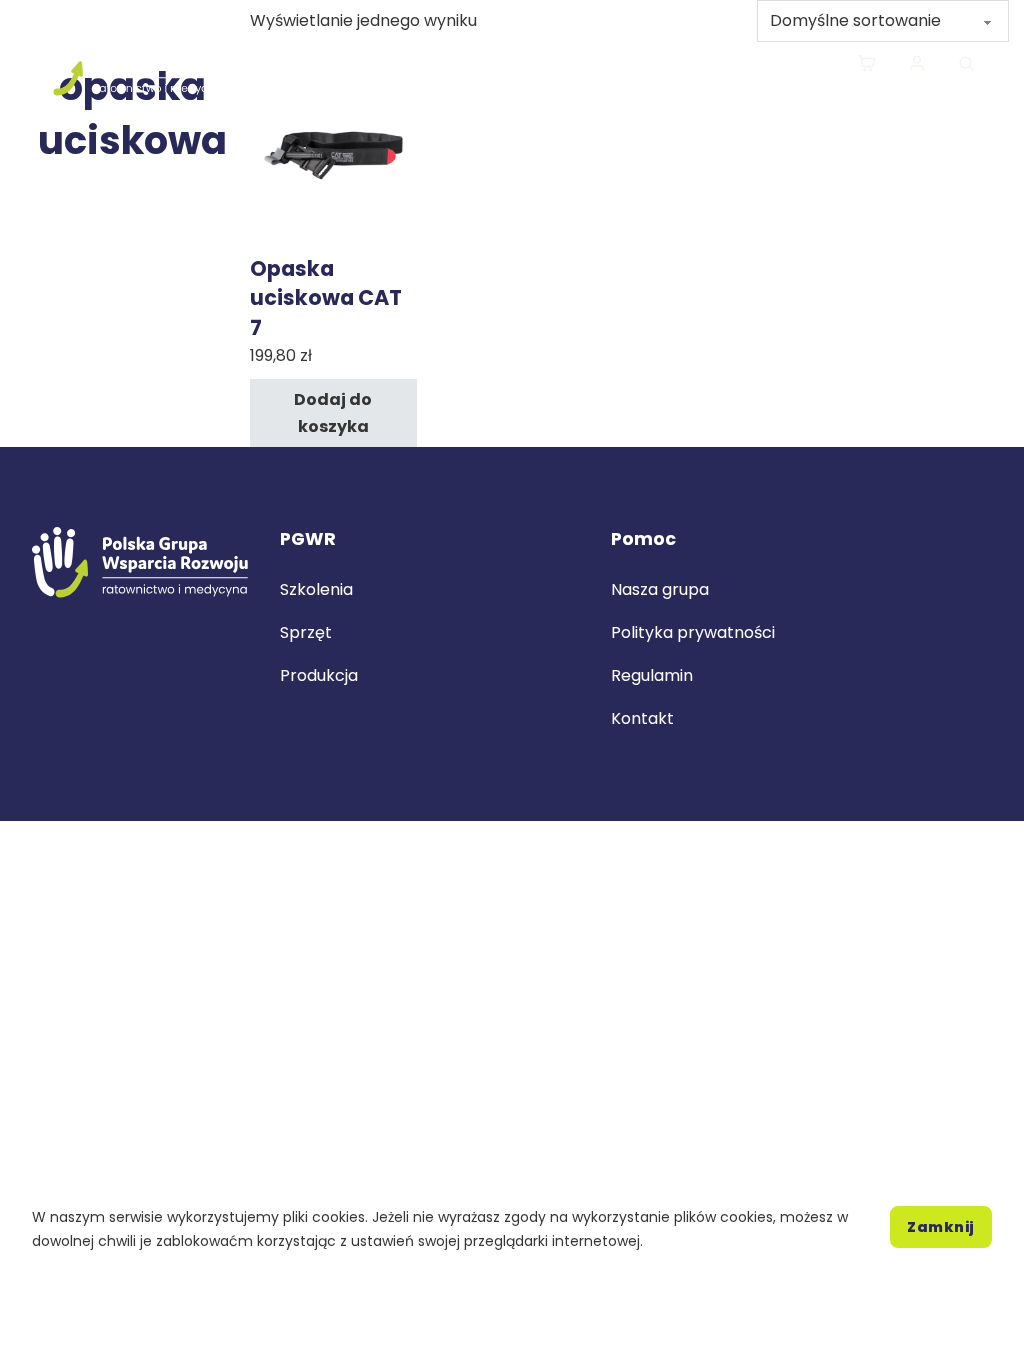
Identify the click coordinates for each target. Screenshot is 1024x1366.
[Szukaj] (967, 64)
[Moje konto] (917, 64)
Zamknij (941, 1227)
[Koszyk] (867, 64)
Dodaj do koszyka (333, 413)
